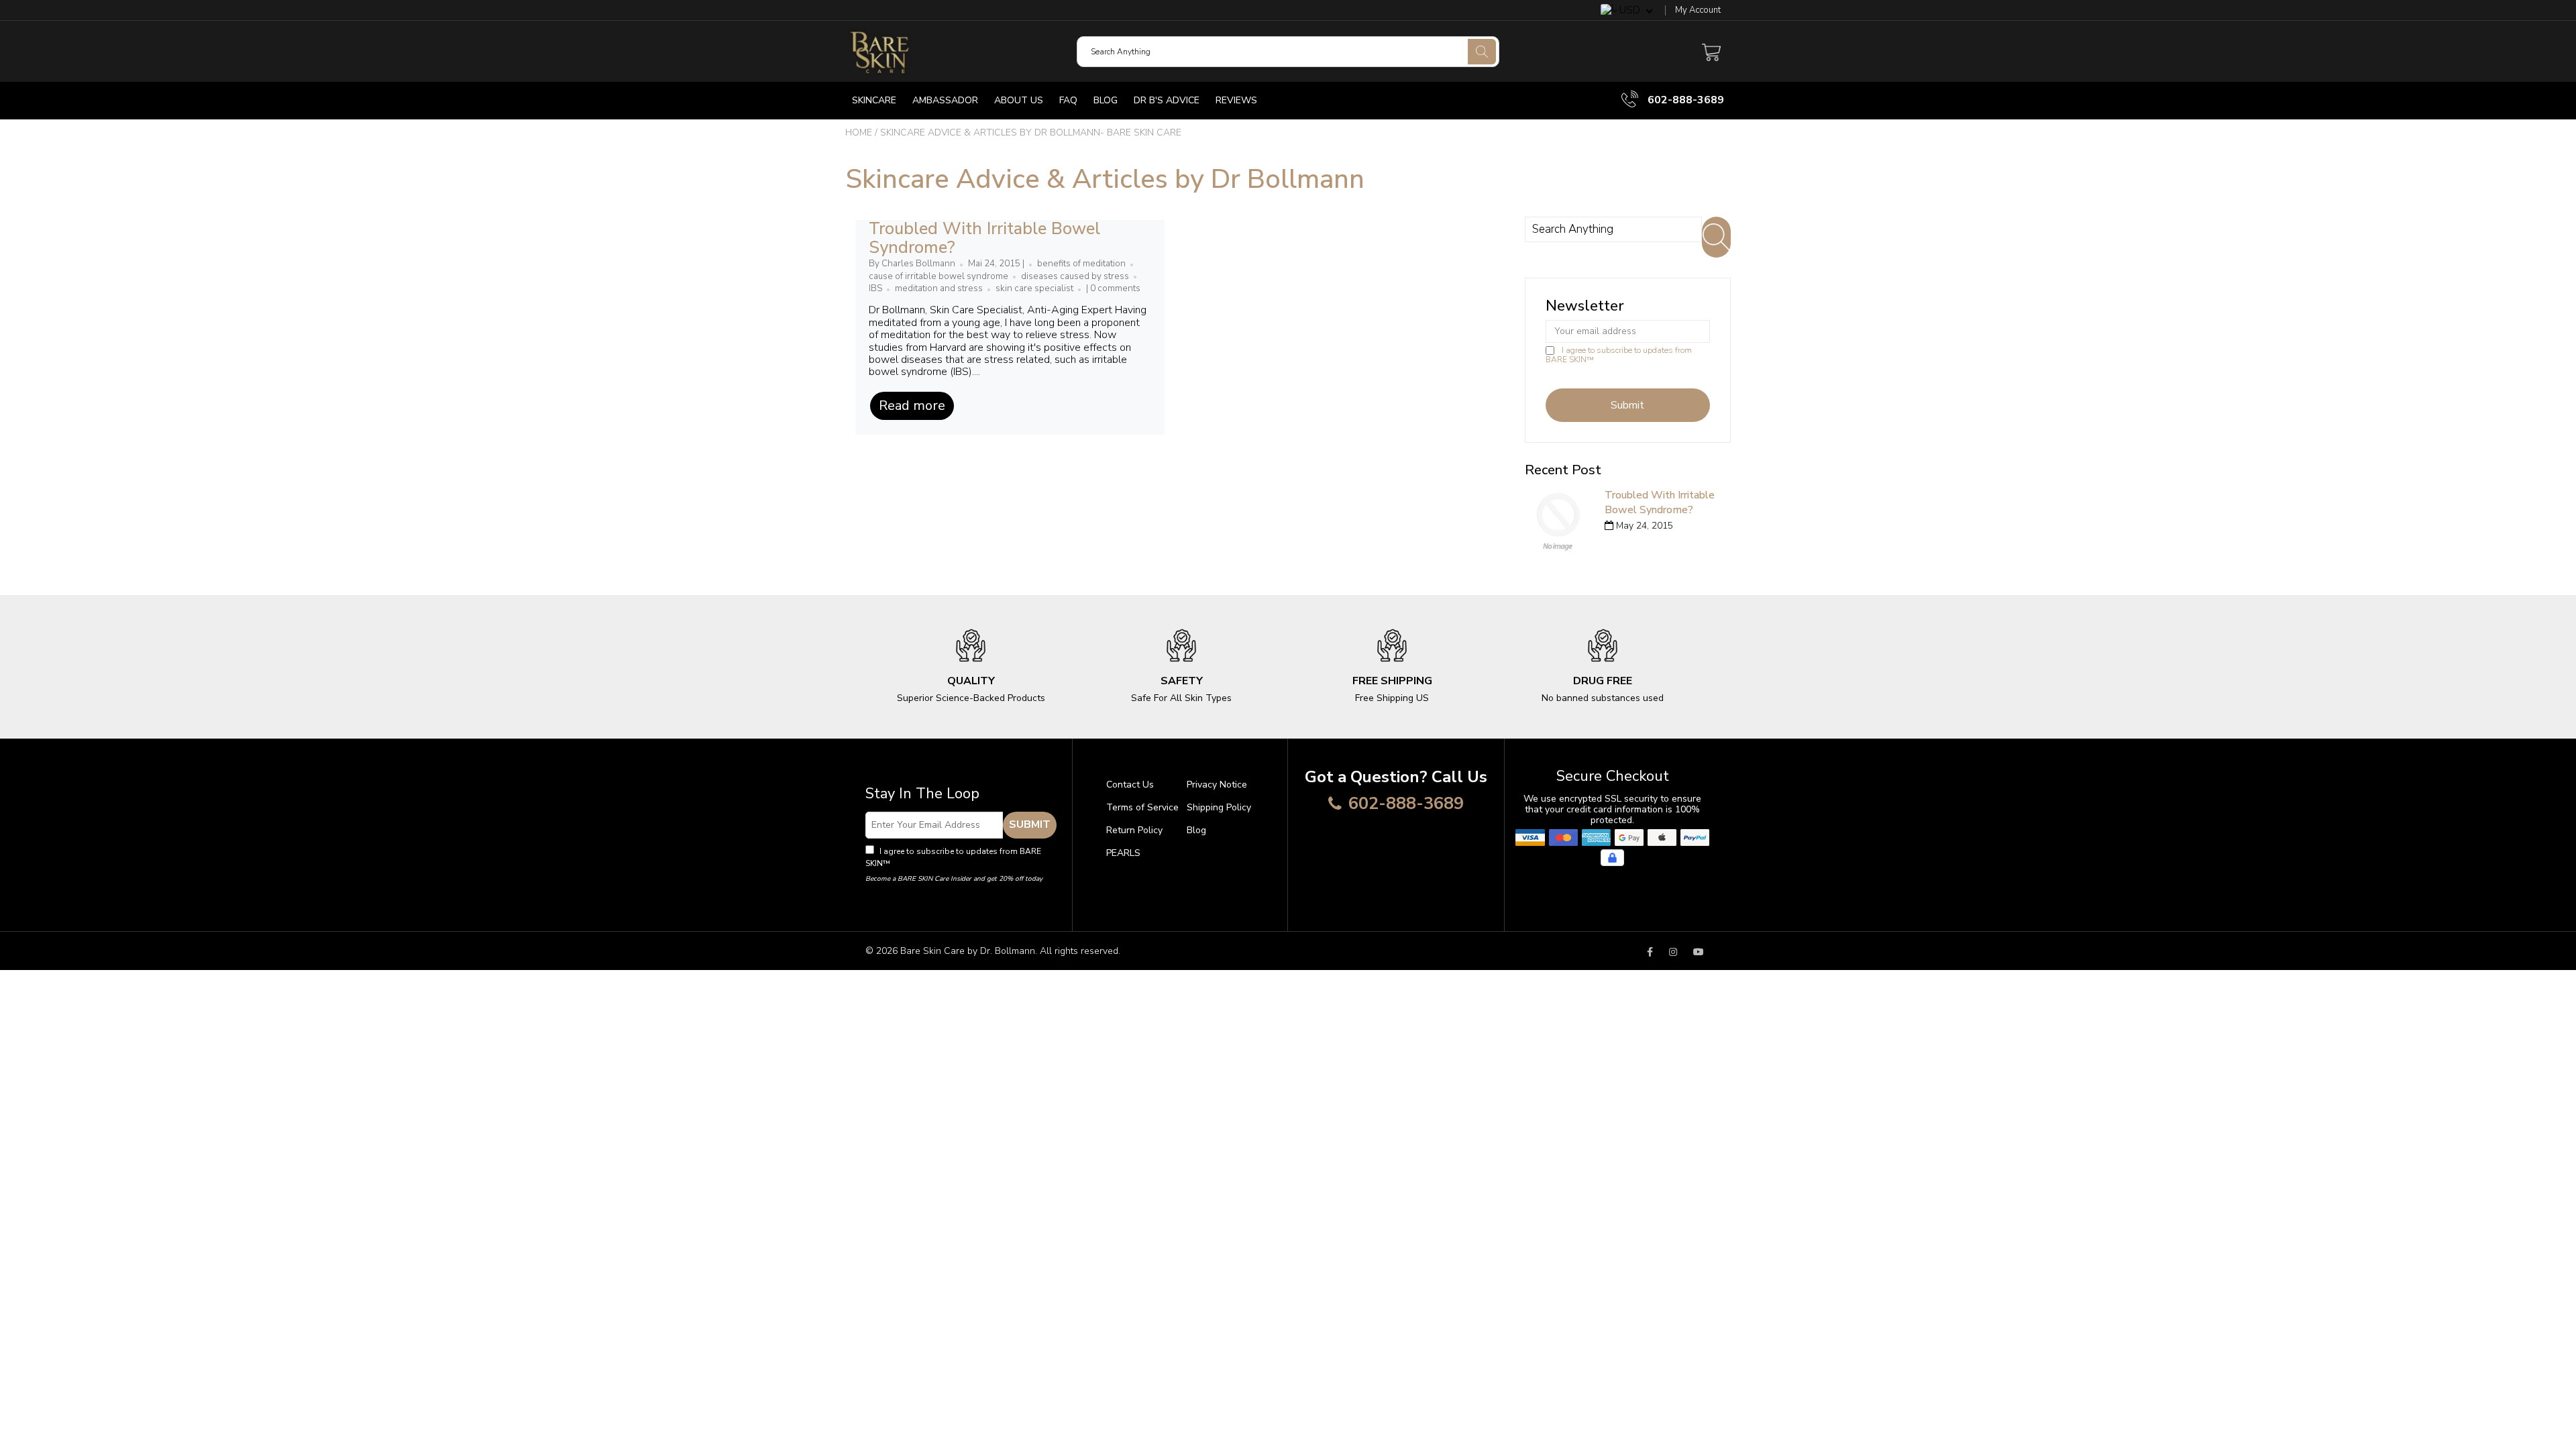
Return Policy (1134, 830)
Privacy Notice (1217, 785)
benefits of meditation (1081, 264)
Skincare (874, 100)
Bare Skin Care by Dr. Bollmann (968, 951)
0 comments (1115, 288)
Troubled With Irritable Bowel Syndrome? (984, 238)
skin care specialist (1034, 288)
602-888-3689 (1684, 100)
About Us (1019, 100)
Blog (1106, 100)
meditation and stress (939, 288)
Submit (1030, 824)
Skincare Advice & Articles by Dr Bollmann (1105, 179)
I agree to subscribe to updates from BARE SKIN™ (1619, 355)
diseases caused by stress (1075, 276)
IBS (875, 288)
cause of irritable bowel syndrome (938, 276)
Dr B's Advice (1167, 100)
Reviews (1236, 100)
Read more (912, 406)
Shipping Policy (1219, 807)
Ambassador (945, 100)
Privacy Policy (919, 863)
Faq (1068, 100)
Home (859, 132)
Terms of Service (1142, 807)
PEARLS (1123, 853)
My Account (1698, 10)
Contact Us (1130, 785)
